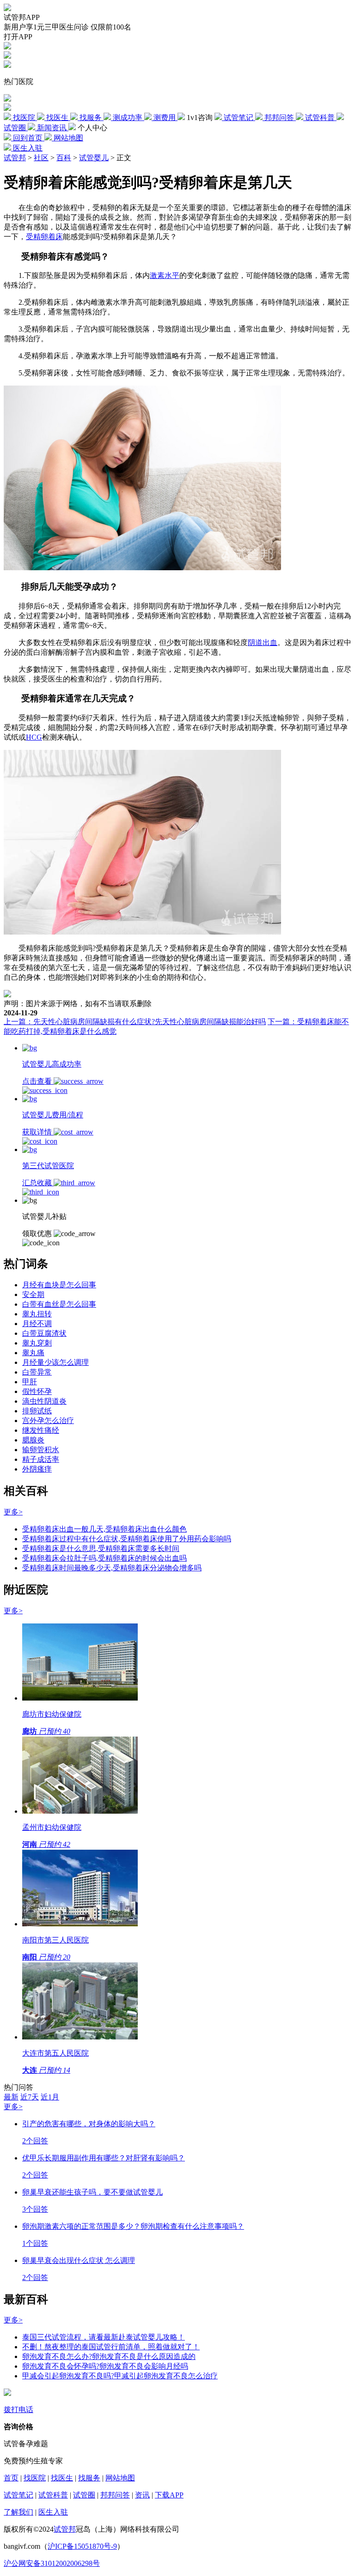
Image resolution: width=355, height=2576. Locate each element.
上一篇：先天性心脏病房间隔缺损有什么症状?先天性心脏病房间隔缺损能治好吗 (135, 1022)
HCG (34, 737)
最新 (11, 2097)
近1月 (50, 2097)
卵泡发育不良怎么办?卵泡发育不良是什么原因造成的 (109, 2356)
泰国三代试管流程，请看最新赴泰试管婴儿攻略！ (104, 2337)
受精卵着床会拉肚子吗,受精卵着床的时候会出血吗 (104, 1558)
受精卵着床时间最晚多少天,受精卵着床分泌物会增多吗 (112, 1568)
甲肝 (30, 1382)
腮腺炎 (33, 1440)
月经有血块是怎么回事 (59, 1285)
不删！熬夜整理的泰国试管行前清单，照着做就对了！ (111, 2347)
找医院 (35, 2478)
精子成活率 (41, 1459)
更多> (13, 1512)
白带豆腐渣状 (44, 1333)
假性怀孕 (37, 1391)
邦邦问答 (115, 2495)
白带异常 (37, 1372)
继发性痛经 (41, 1430)
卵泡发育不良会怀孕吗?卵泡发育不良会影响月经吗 (105, 2366)
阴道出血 (263, 642)
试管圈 (84, 2495)
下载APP (169, 2495)
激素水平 (165, 275)
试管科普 (53, 2495)
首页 (11, 2478)
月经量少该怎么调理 (55, 1362)
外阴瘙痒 (37, 1469)
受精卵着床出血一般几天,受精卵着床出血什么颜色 (104, 1529)
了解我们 (18, 2512)
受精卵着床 (44, 237)
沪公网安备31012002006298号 (52, 2563)
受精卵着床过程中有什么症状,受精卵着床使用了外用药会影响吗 (127, 1539)
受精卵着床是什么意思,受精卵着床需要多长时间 (101, 1548)
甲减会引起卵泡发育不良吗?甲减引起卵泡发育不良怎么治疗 (120, 2376)
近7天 (30, 2097)
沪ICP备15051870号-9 (82, 2546)
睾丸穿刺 (37, 1343)
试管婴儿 (94, 158)
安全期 (33, 1294)
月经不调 (37, 1324)
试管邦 (15, 158)
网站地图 (120, 2478)
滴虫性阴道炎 (44, 1401)
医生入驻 (53, 2512)
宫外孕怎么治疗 (48, 1421)
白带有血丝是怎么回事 (59, 1304)
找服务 (89, 2478)
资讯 (142, 2495)
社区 (41, 158)
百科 (64, 158)
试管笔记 (18, 2495)
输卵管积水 (41, 1450)
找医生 (62, 2478)
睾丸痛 (33, 1353)
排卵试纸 (37, 1411)
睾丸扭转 (37, 1314)
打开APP (18, 37)
